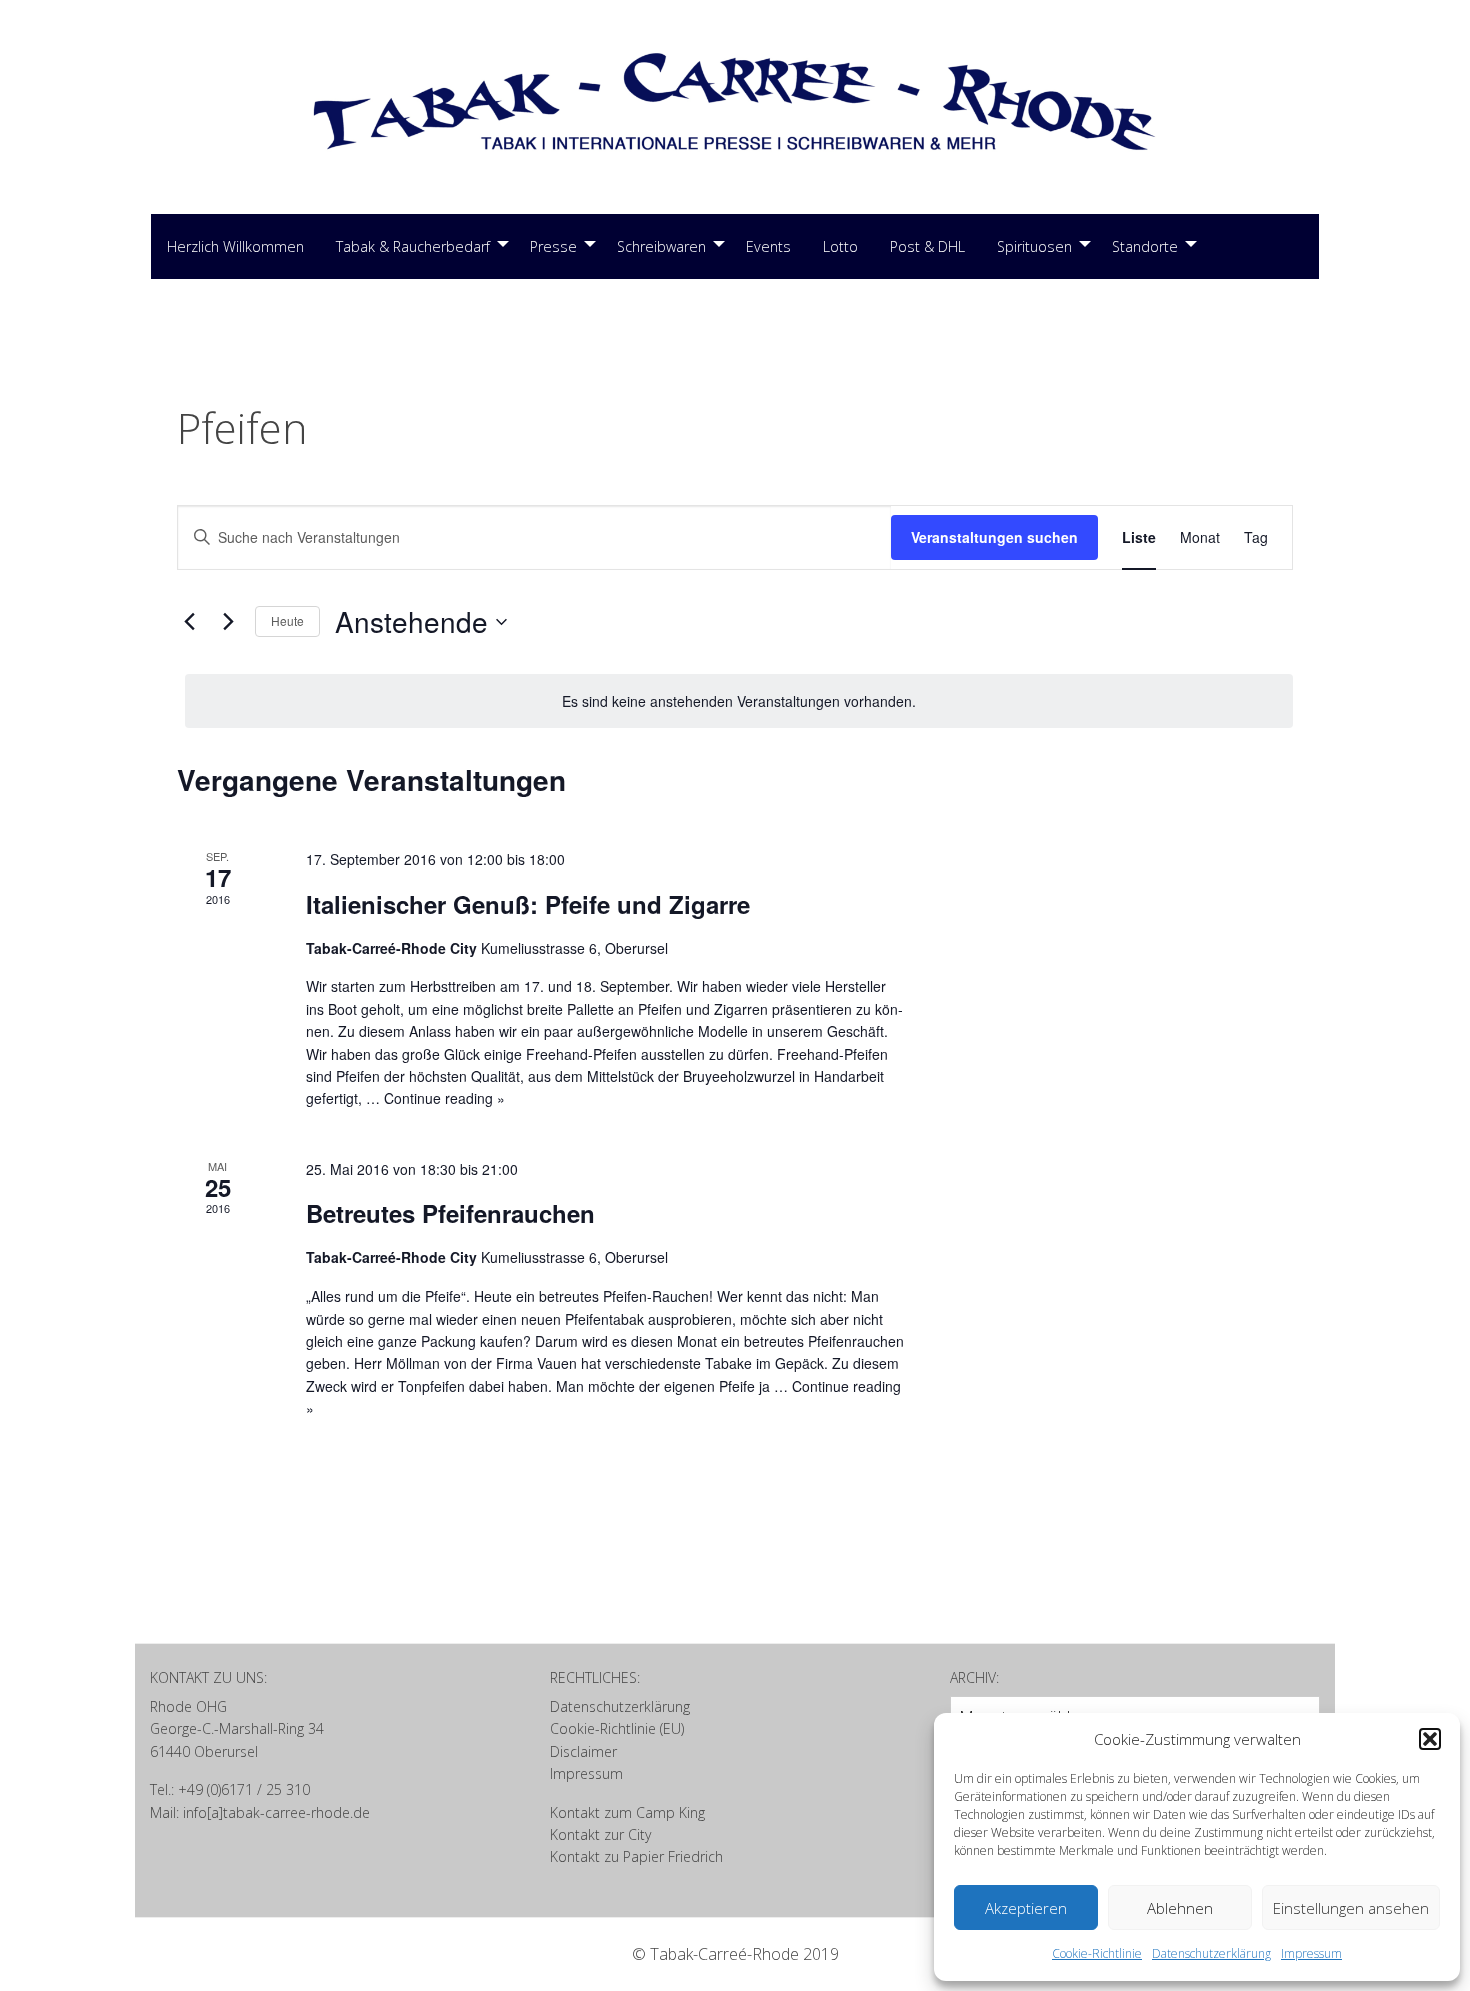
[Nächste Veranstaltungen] (228, 622)
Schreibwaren (661, 246)
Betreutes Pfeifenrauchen (450, 1213)
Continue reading (444, 1098)
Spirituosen (1034, 246)
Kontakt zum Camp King (627, 1812)
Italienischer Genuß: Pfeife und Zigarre (528, 904)
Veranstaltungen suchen (994, 537)
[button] (1430, 1739)
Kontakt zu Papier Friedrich (636, 1856)
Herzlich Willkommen (235, 246)
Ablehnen (1180, 1908)
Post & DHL (927, 246)
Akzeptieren (1026, 1908)
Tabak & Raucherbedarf (413, 246)
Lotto (840, 246)
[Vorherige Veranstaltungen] (189, 622)
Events (768, 246)
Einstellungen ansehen (1351, 1908)
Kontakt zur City (600, 1834)
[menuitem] (235, 247)
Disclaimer (583, 1751)
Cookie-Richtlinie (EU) (617, 1728)
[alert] (739, 701)
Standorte (1145, 246)
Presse (553, 246)
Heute (287, 620)
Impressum (1311, 1953)
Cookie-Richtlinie (1097, 1953)
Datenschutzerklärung (1211, 1953)
